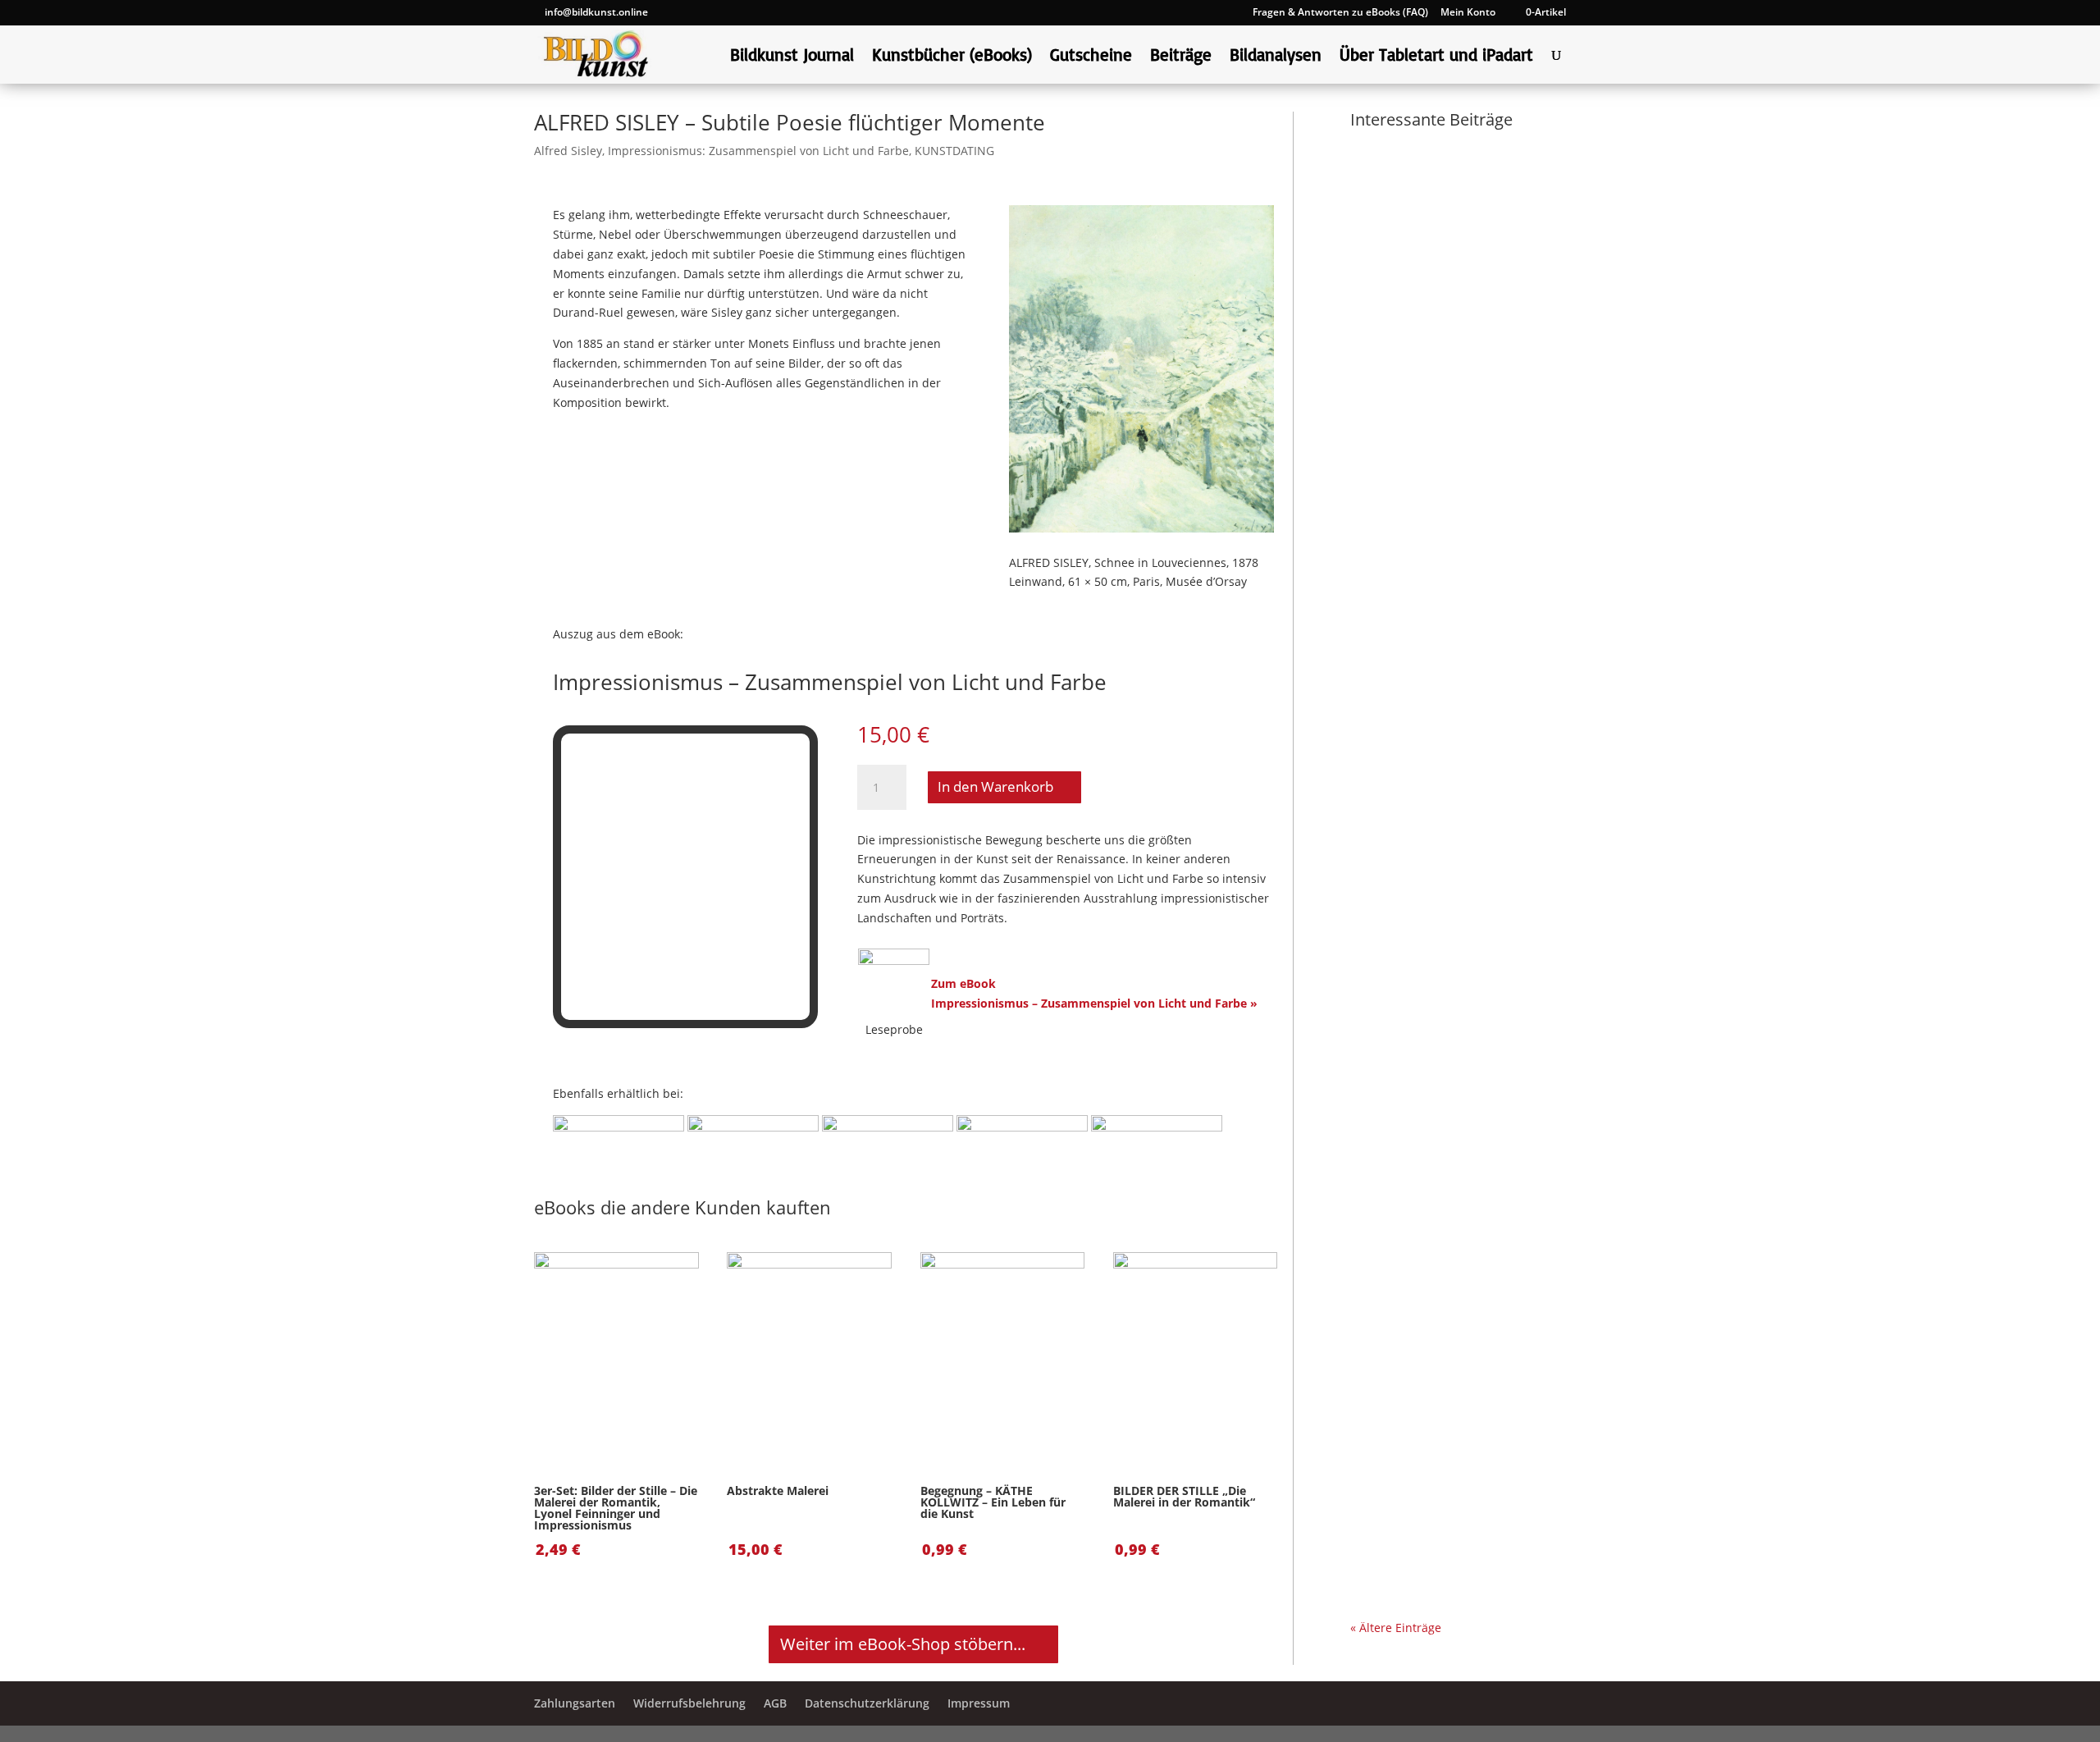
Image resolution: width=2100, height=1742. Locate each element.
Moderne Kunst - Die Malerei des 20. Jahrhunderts (1453, 1518)
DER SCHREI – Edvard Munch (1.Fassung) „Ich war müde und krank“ (1454, 1397)
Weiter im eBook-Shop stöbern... (903, 1644)
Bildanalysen (1276, 57)
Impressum (979, 1703)
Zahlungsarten (575, 1703)
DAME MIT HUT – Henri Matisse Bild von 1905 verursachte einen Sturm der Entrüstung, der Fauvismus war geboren (1456, 748)
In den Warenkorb (995, 786)
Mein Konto (1468, 13)
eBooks (1455, 809)
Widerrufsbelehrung (689, 1703)
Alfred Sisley (568, 151)
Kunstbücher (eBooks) (952, 57)
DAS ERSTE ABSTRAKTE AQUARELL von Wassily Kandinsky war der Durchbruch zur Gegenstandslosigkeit (1437, 366)
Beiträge (1181, 57)
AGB (775, 1703)
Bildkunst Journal (792, 57)
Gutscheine (1091, 57)
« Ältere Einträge (1396, 1628)
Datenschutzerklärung (867, 1703)
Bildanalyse (1398, 427)
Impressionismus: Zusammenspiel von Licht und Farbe (758, 151)
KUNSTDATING (954, 151)
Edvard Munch (1476, 1440)
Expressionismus (1482, 427)
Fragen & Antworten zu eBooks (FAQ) (1340, 13)
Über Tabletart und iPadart (1436, 57)
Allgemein (1394, 1207)
